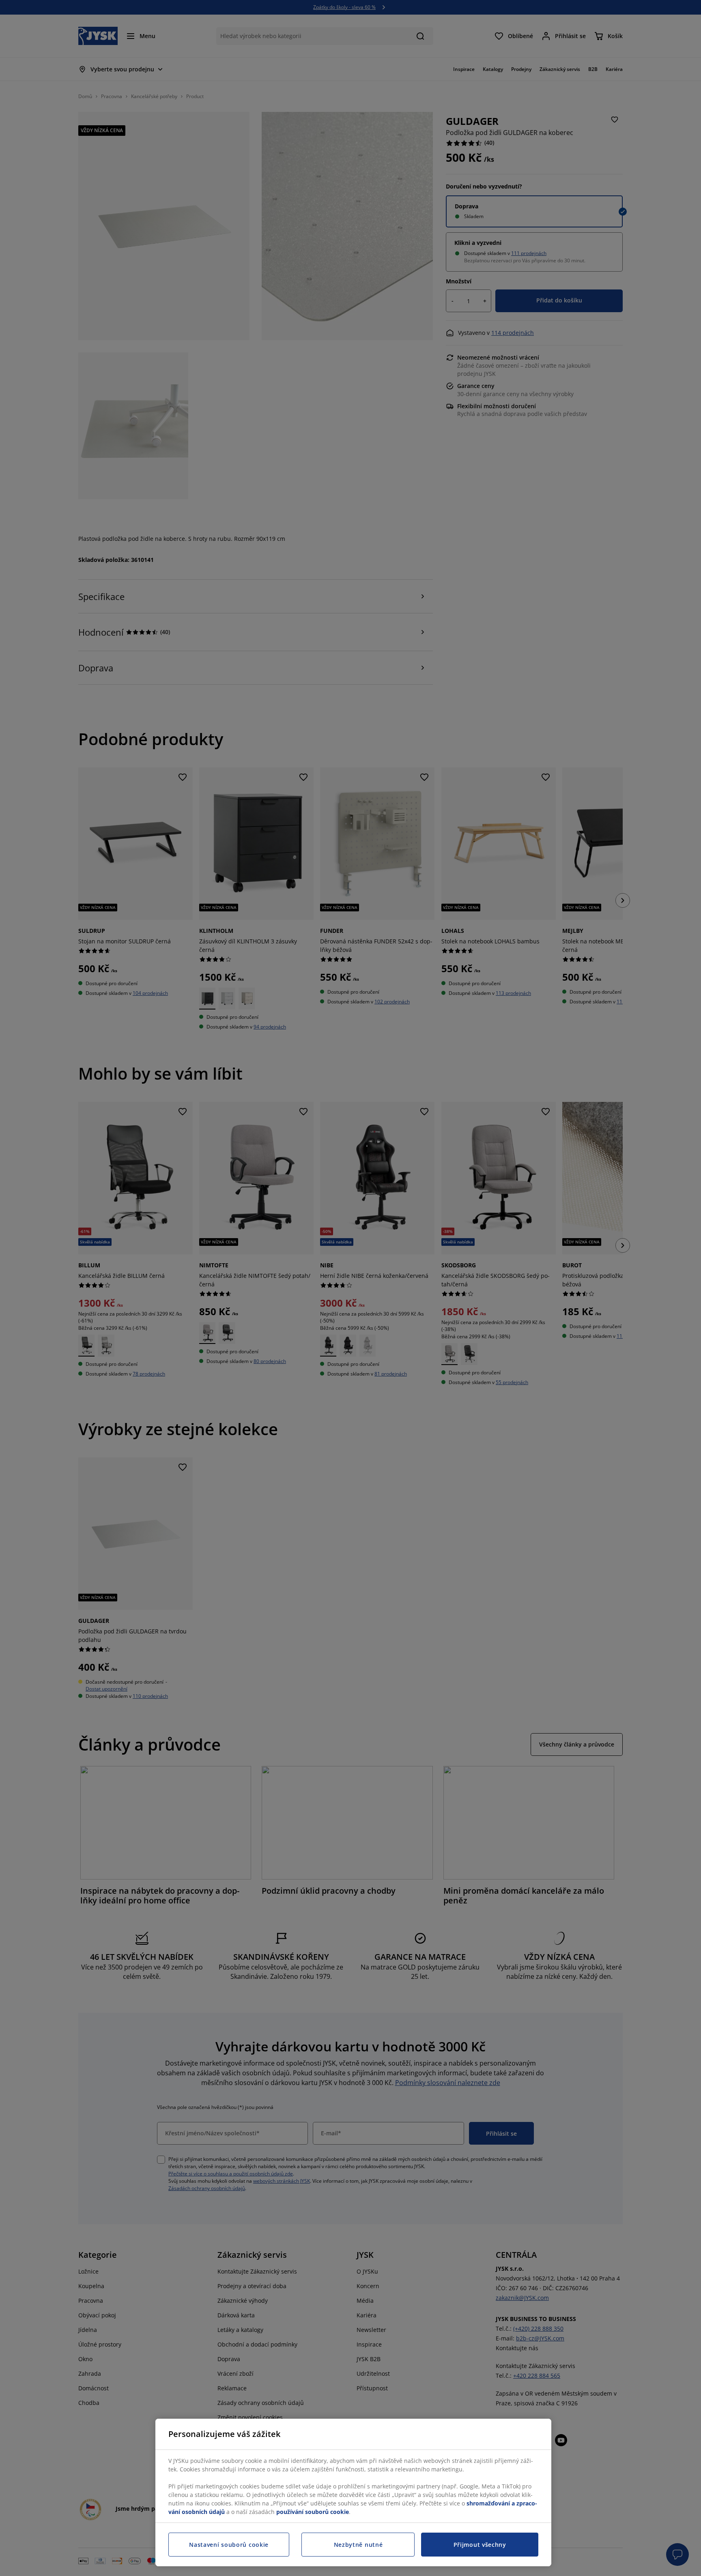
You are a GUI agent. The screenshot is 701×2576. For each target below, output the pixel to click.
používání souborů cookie (313, 2512)
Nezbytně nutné (358, 2545)
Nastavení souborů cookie (229, 2545)
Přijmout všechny (480, 2545)
